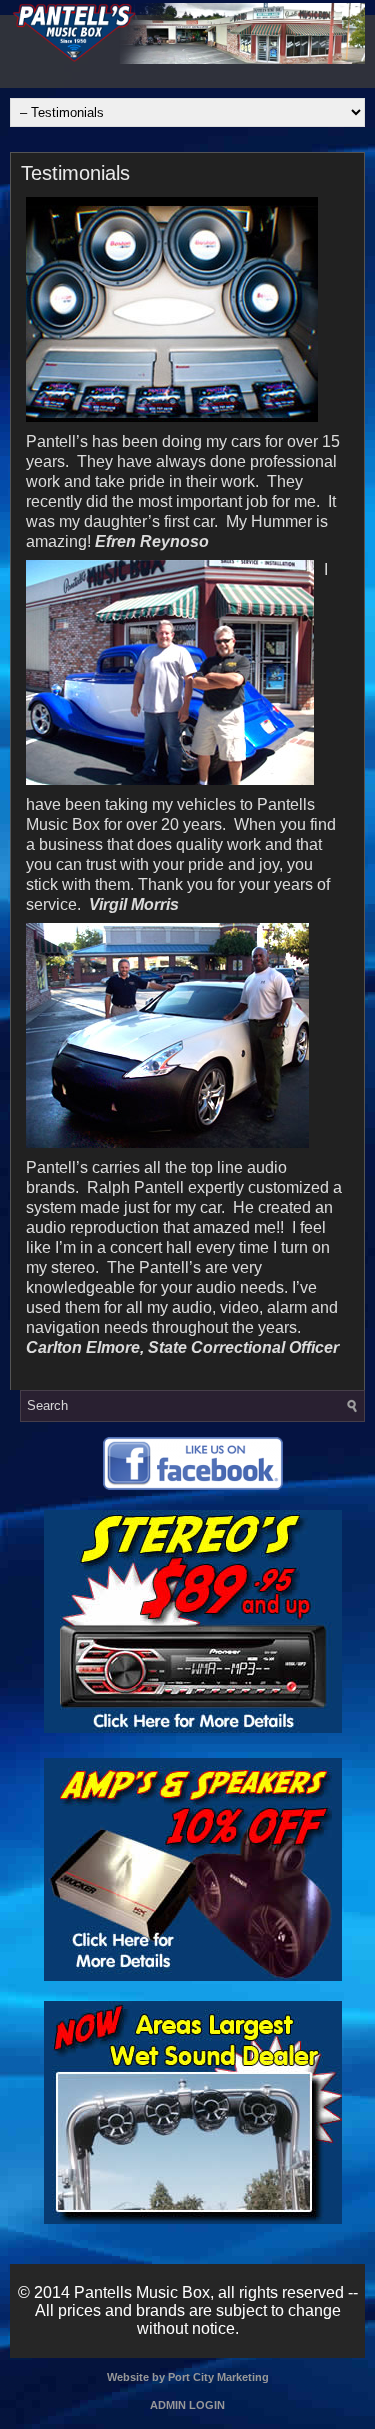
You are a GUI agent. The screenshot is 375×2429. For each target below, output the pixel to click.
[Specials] (193, 1728)
